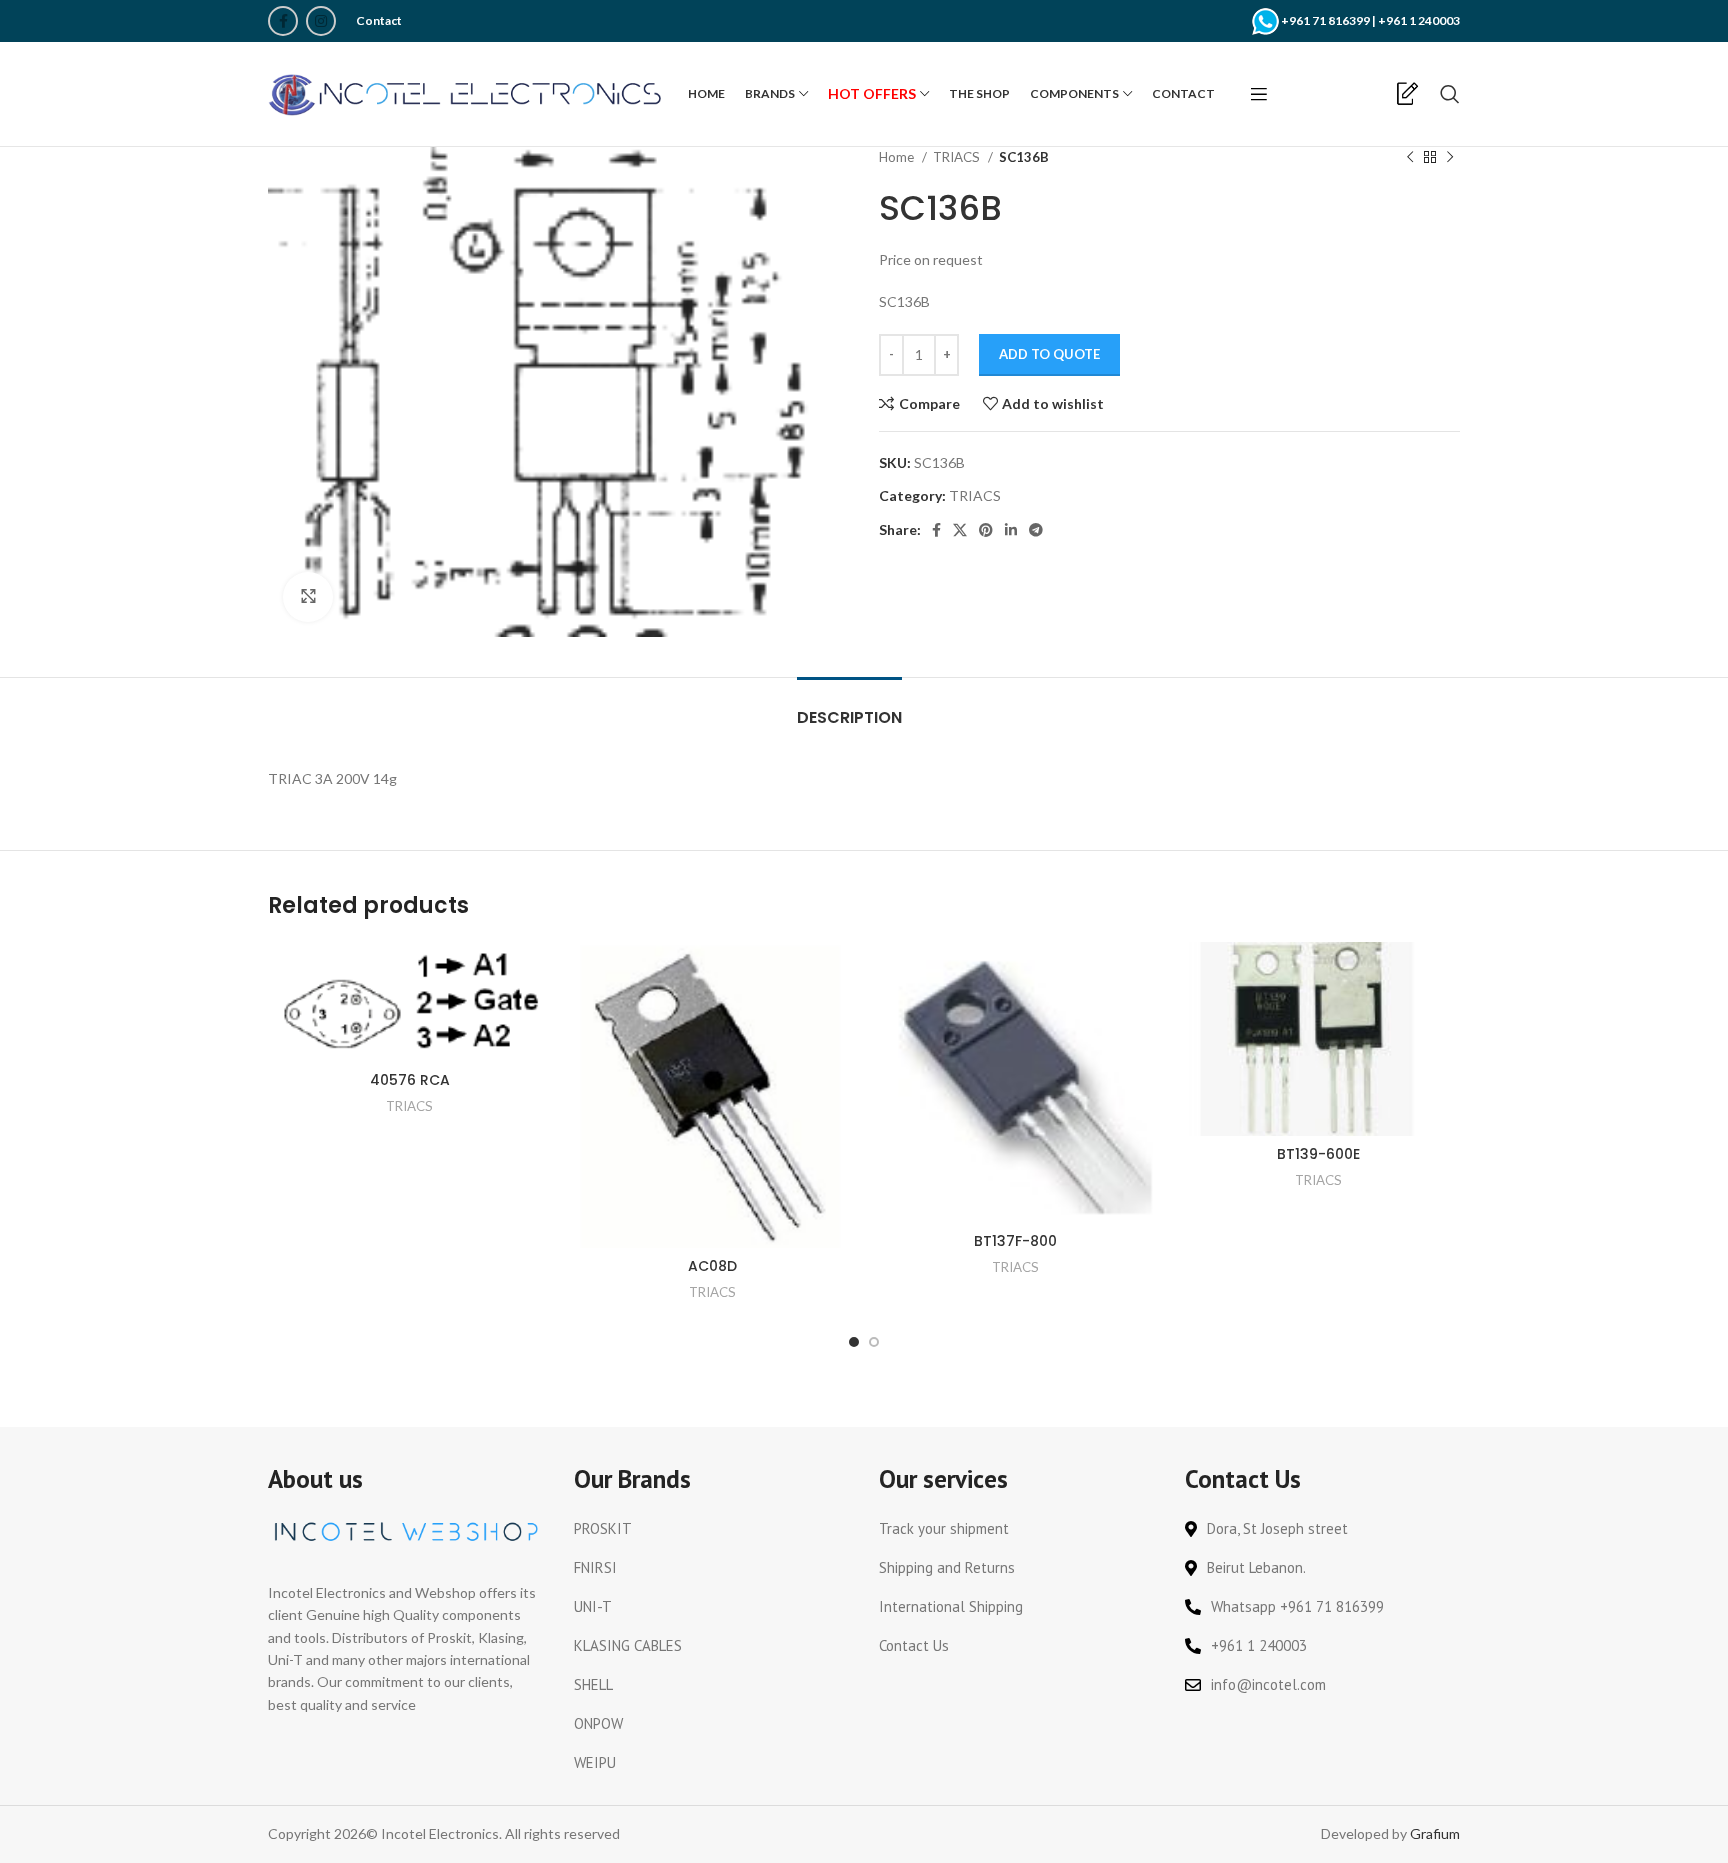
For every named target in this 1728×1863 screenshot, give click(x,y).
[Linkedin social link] (1011, 530)
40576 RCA (410, 1080)
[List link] (712, 1529)
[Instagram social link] (321, 21)
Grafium (1435, 1833)
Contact (379, 20)
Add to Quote (1049, 354)
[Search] (1450, 94)
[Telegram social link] (1036, 530)
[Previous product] (1410, 158)
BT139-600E (1318, 1154)
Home (898, 157)
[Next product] (1450, 158)
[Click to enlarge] (308, 597)
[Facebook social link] (283, 21)
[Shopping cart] (1374, 94)
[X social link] (960, 530)
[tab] (849, 707)
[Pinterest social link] (986, 530)
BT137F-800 (1015, 1241)
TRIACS (958, 157)
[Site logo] (468, 92)
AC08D (712, 1266)
